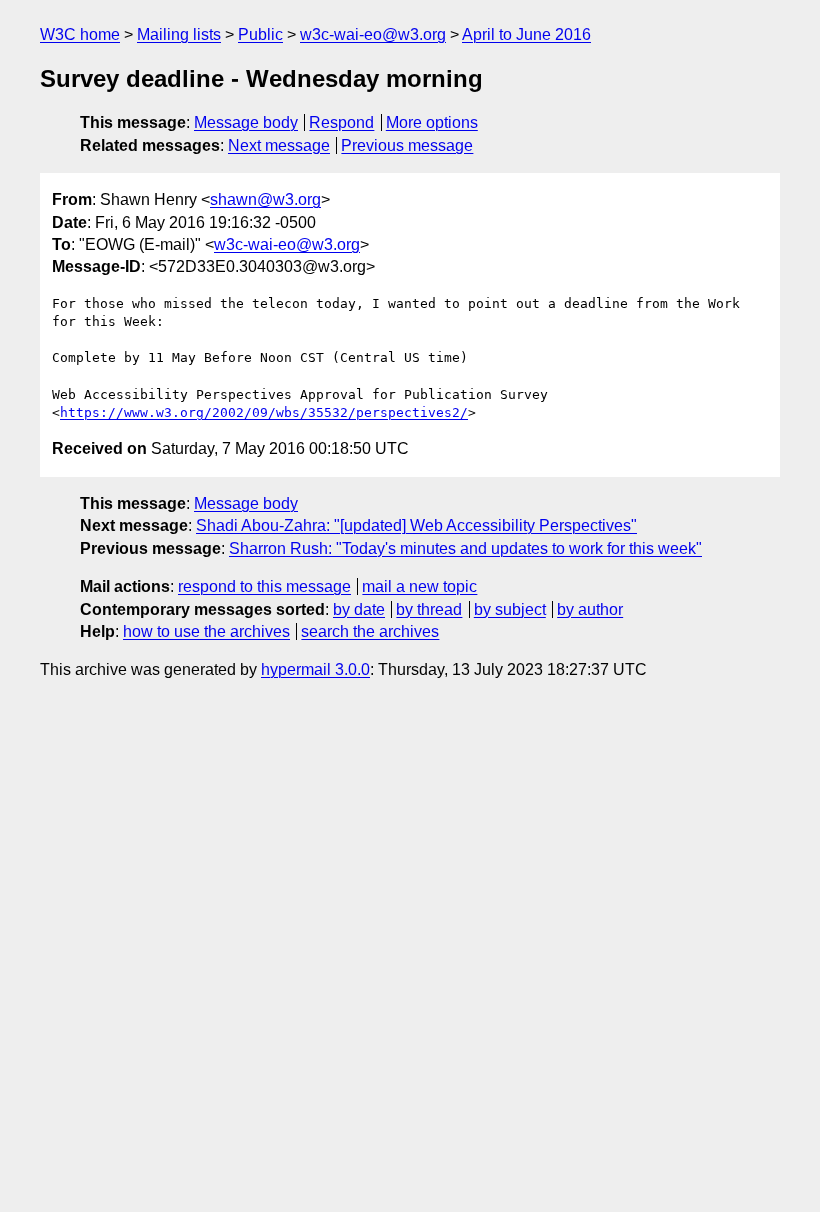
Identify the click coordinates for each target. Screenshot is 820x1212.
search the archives (370, 631)
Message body (246, 122)
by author (590, 609)
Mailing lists (179, 34)
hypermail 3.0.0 (315, 669)
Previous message (407, 145)
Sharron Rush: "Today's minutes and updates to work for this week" (465, 548)
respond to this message (264, 586)
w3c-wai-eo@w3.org (373, 34)
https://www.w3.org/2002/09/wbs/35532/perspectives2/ (264, 412)
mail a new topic (419, 586)
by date (359, 609)
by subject (510, 609)
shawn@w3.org (265, 199)
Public (260, 34)
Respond (341, 122)
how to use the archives (206, 631)
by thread (429, 609)
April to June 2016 (526, 34)
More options (432, 122)
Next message (279, 145)
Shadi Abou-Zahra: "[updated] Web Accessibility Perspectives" (416, 525)
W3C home (80, 34)
